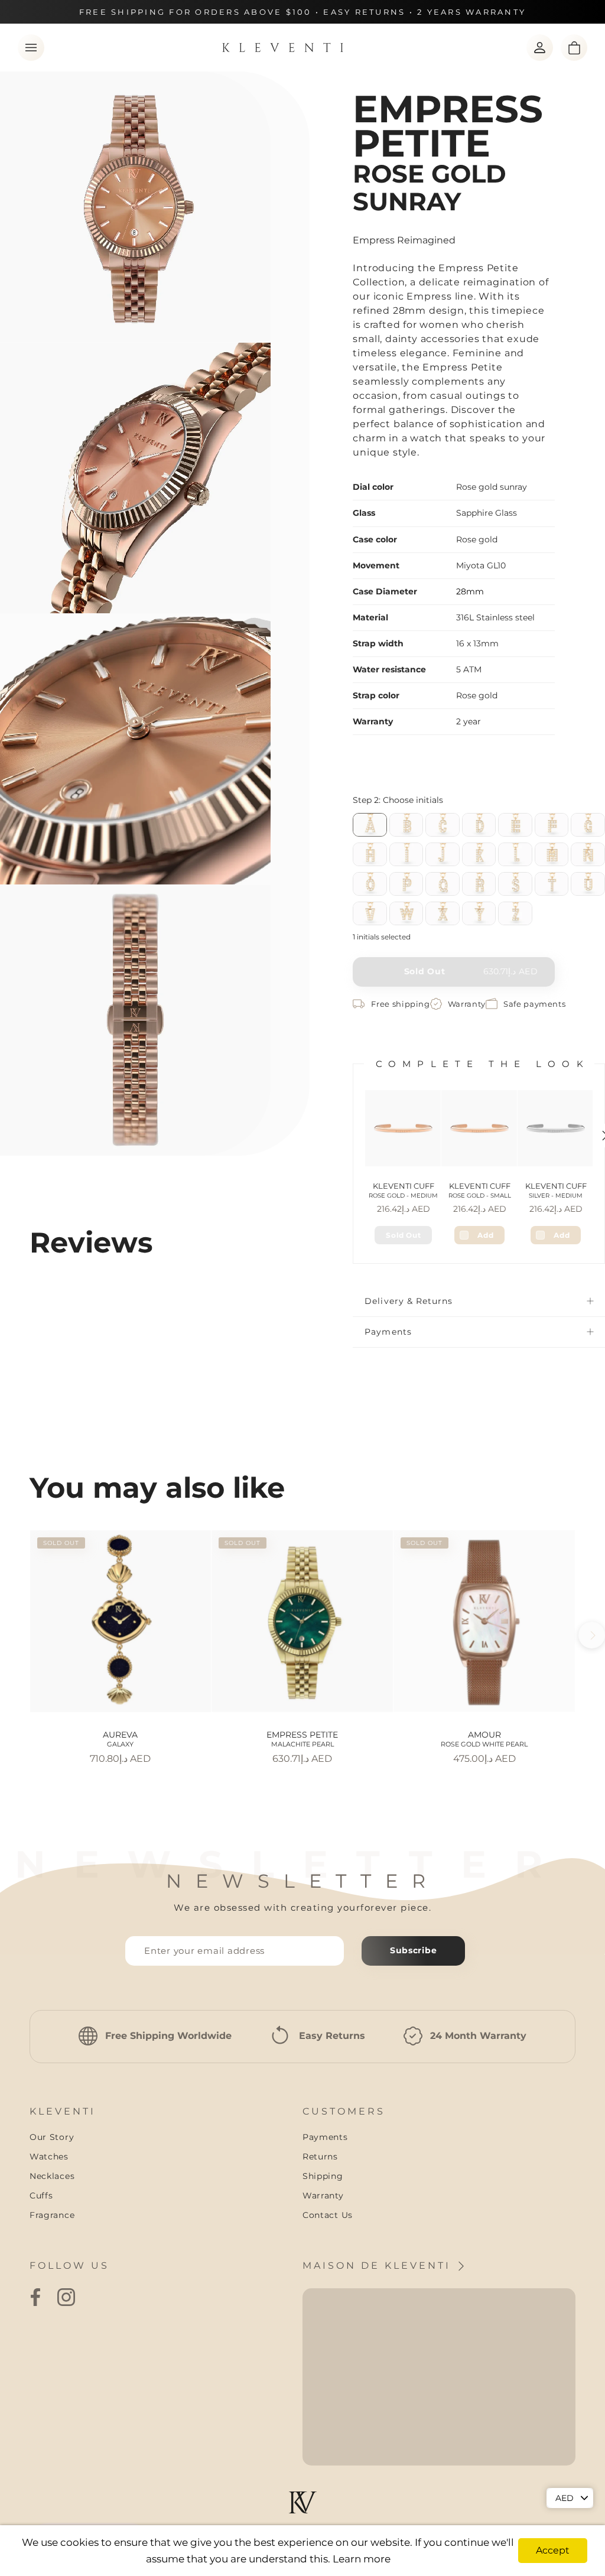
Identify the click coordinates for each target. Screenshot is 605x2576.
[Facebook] (35, 2297)
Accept (553, 2550)
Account (540, 48)
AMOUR (484, 1739)
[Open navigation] (31, 48)
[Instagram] (66, 2297)
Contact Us (328, 2215)
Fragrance (52, 2215)
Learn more (362, 2559)
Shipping (323, 2176)
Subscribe (413, 1950)
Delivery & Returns (409, 1301)
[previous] (13, 1635)
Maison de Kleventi (379, 2266)
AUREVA (120, 1739)
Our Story (52, 2137)
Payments (388, 1332)
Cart (574, 48)
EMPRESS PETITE (302, 1739)
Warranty (323, 2196)
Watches (49, 2157)
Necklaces (52, 2176)
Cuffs (41, 2196)
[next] (592, 1635)
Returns (320, 2157)
